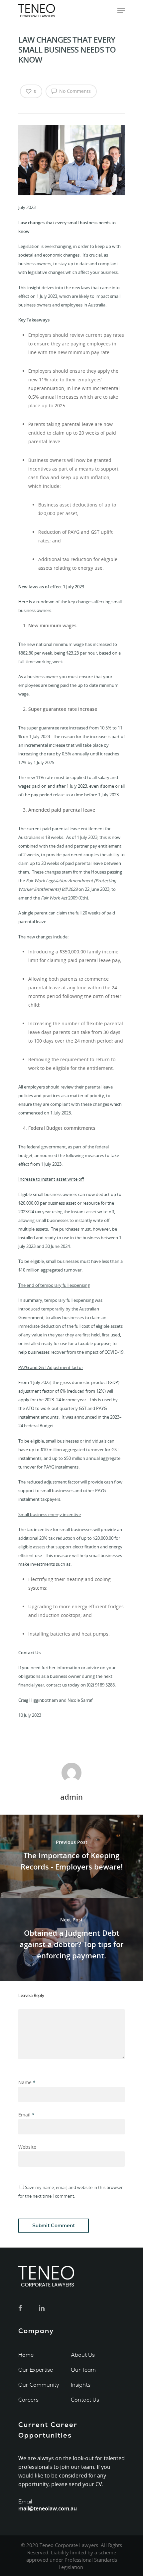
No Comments (74, 91)
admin (71, 1797)
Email (26, 2115)
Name (27, 2082)
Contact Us (85, 2400)
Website (27, 2147)
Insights (81, 2385)
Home (26, 2355)
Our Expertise (36, 2370)
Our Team (83, 2370)
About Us (83, 2355)
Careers (28, 2400)
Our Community (39, 2385)
